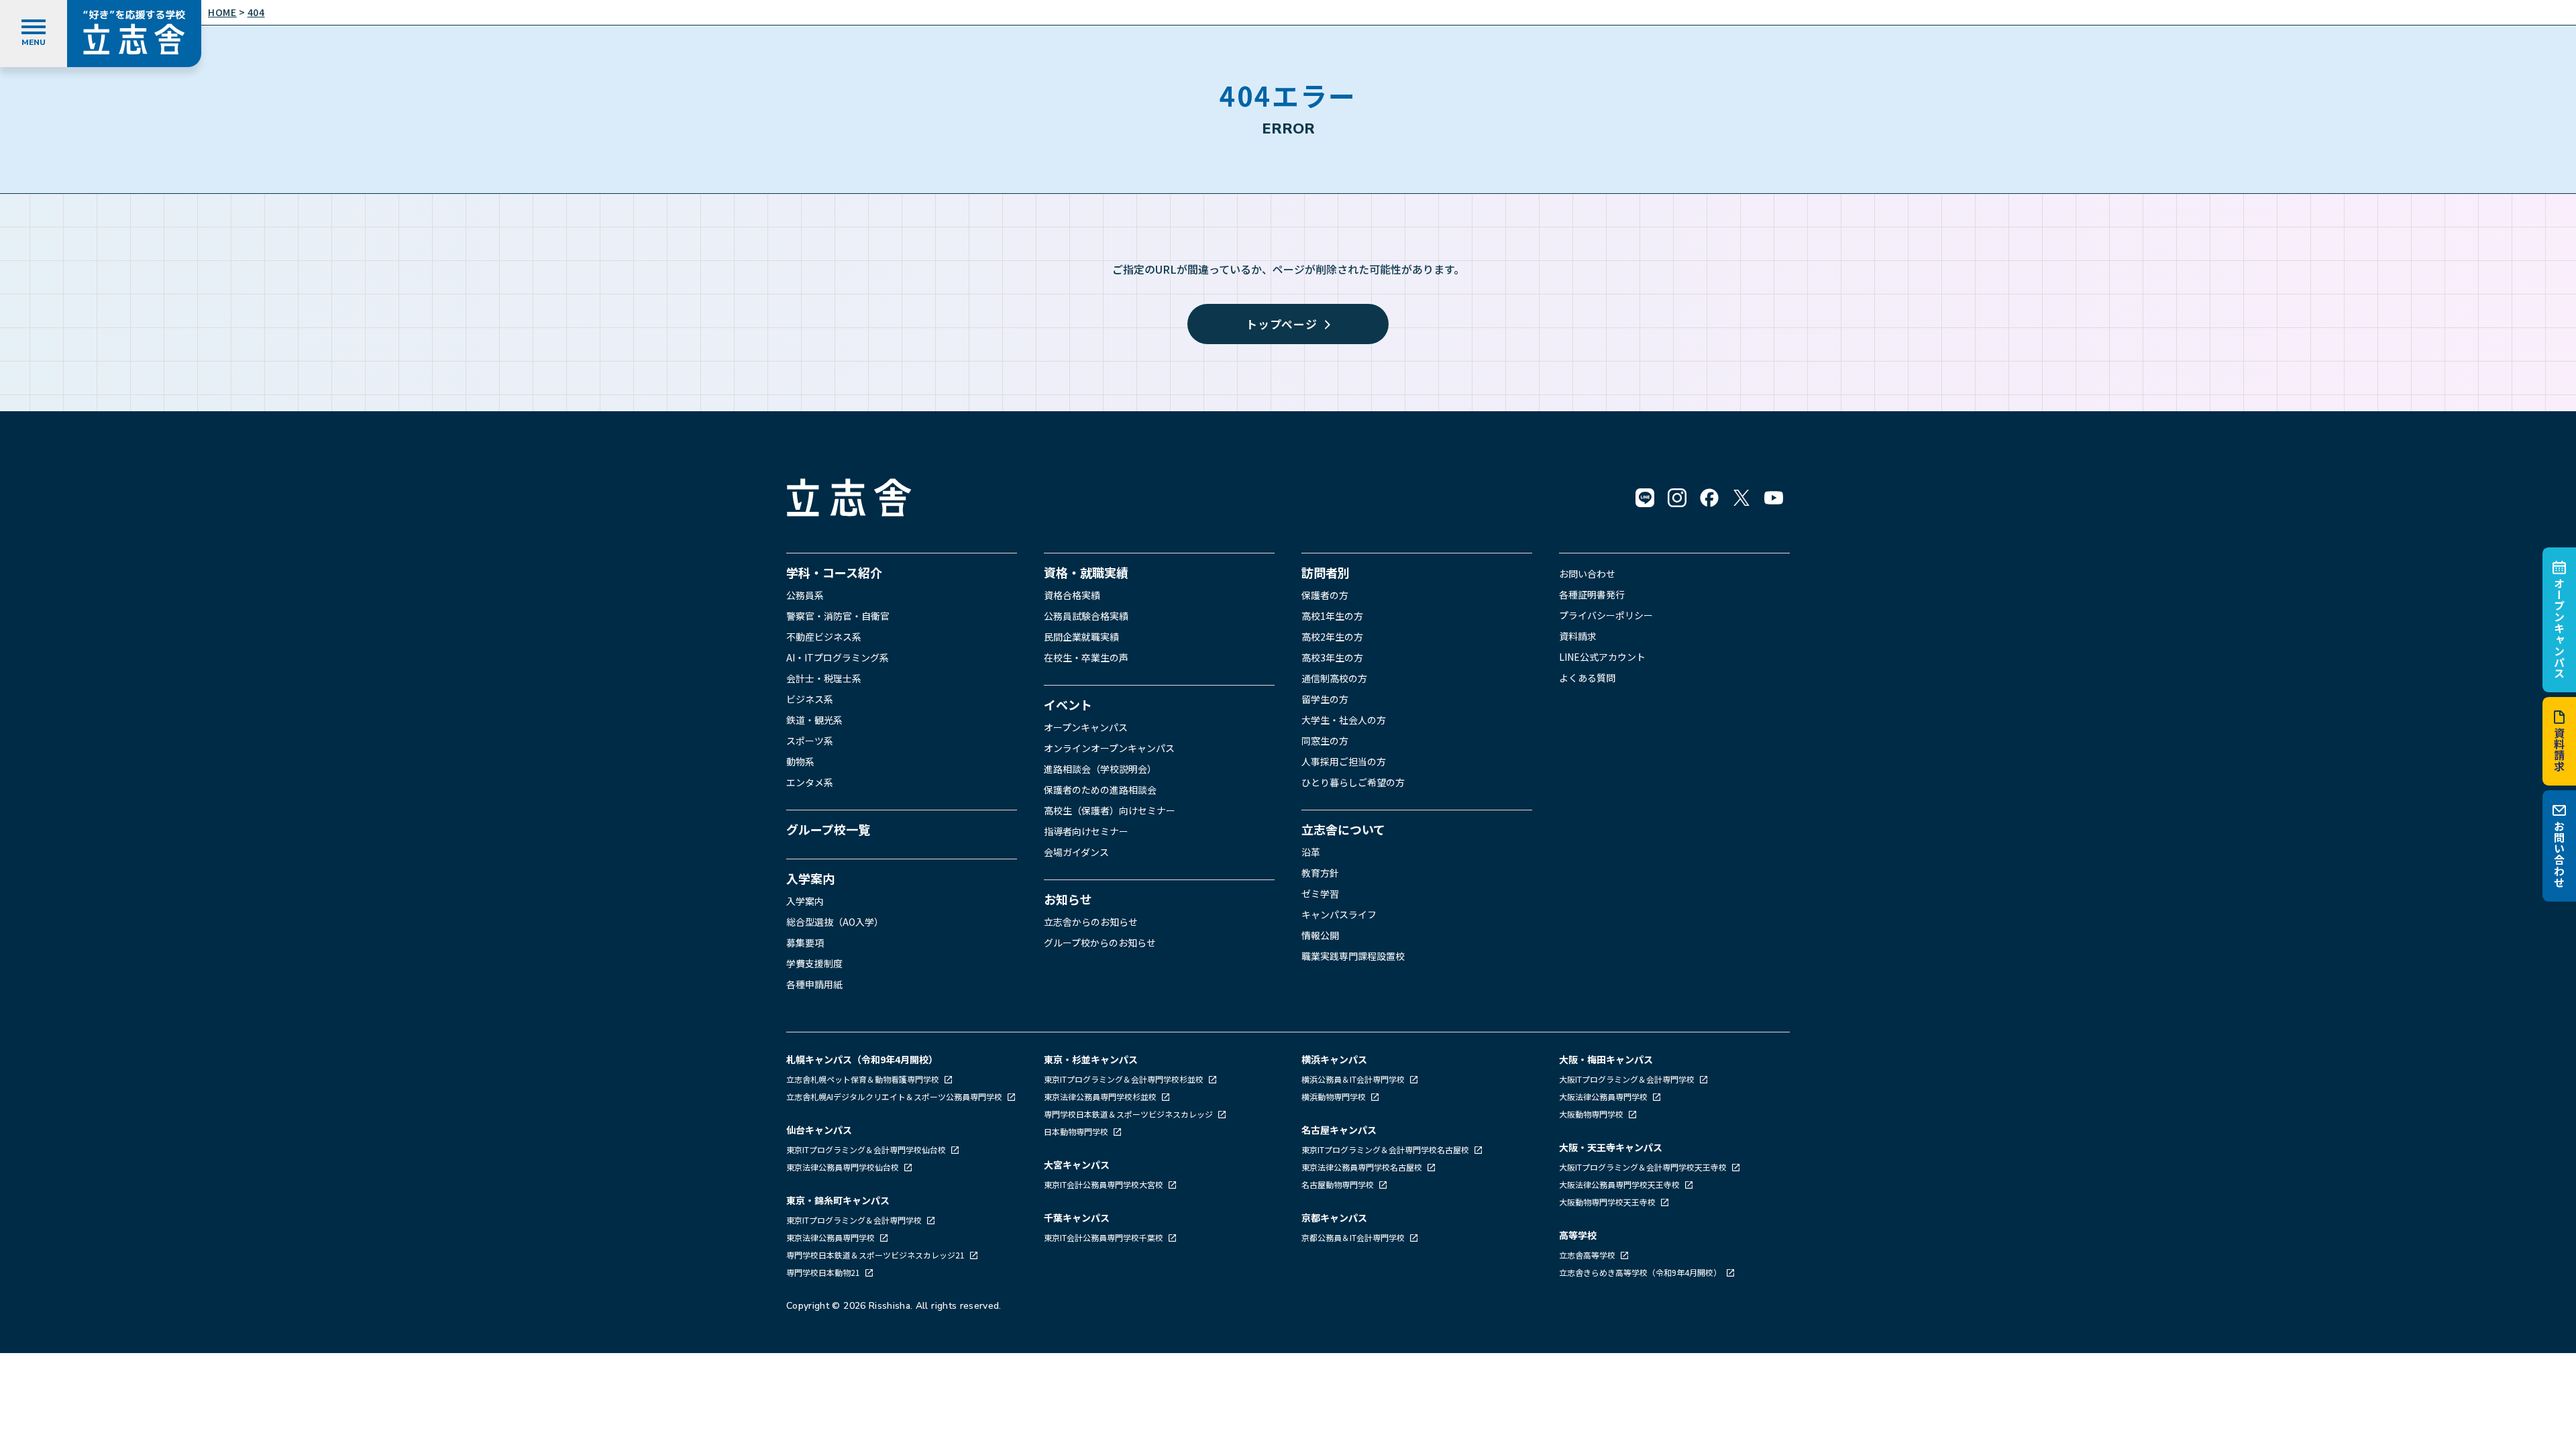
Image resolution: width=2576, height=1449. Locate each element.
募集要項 (805, 943)
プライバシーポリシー (1606, 615)
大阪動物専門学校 (1592, 1114)
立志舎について (1343, 829)
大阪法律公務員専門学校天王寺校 (1620, 1184)
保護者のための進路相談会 (1100, 790)
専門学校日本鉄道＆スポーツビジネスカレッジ (1129, 1114)
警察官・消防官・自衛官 (838, 616)
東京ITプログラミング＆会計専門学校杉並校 (1125, 1079)
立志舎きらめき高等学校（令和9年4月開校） (1640, 1272)
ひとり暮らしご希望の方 (1353, 782)
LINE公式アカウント (1602, 657)
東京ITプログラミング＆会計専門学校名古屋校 (1386, 1149)
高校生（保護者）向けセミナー (1110, 810)
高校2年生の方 (1332, 637)
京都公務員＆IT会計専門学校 (1354, 1237)
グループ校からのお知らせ (1100, 943)
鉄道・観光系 (814, 720)
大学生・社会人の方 (1344, 720)
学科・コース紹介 (834, 572)
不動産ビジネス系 (824, 637)
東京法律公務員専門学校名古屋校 (1363, 1167)
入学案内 (810, 878)
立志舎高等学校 (1587, 1255)
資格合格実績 (1072, 595)
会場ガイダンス (1076, 852)
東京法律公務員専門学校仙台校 (844, 1167)
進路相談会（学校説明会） (1100, 769)
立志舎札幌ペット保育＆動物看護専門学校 (864, 1079)
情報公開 (1320, 935)
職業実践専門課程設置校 (1353, 956)
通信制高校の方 (1334, 678)
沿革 (1311, 852)
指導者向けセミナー (1086, 831)
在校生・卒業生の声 (1086, 657)
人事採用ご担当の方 (1344, 761)
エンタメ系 (810, 782)
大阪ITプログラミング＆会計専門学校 (1628, 1079)
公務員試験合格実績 (1086, 616)
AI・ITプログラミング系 (838, 657)
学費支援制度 (814, 963)
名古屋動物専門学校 (1339, 1184)
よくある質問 (1587, 678)
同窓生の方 (1325, 741)
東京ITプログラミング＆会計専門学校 (855, 1220)
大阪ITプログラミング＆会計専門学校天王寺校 (1644, 1167)
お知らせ (1068, 899)
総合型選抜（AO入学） (835, 922)
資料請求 (2559, 750)
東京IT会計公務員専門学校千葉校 (1105, 1237)
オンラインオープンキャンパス (1109, 748)
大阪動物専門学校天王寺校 (1608, 1202)
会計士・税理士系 (824, 678)
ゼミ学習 (1320, 894)
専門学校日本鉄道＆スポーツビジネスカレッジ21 (876, 1255)
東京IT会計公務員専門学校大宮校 (1105, 1184)
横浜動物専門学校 (1335, 1096)
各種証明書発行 (1592, 594)
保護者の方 (1325, 595)
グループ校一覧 (828, 829)
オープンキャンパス (2559, 628)
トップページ (1282, 324)
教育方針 (1320, 873)
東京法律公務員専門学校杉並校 (1101, 1096)
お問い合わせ (2559, 854)
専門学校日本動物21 (824, 1272)
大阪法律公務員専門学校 (1604, 1096)
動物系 (800, 761)
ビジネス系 (810, 699)
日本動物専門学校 (1077, 1131)
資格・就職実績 (1086, 572)
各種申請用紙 (814, 984)
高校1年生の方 (1332, 616)
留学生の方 (1325, 699)
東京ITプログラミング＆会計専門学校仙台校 (867, 1149)
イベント (1068, 704)
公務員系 (805, 595)
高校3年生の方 (1332, 657)
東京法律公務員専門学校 (831, 1237)
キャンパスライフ (1339, 914)
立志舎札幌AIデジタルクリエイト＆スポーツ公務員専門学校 (895, 1096)
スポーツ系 (810, 741)
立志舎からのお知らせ (1091, 922)
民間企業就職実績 (1081, 637)
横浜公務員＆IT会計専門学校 (1354, 1079)
